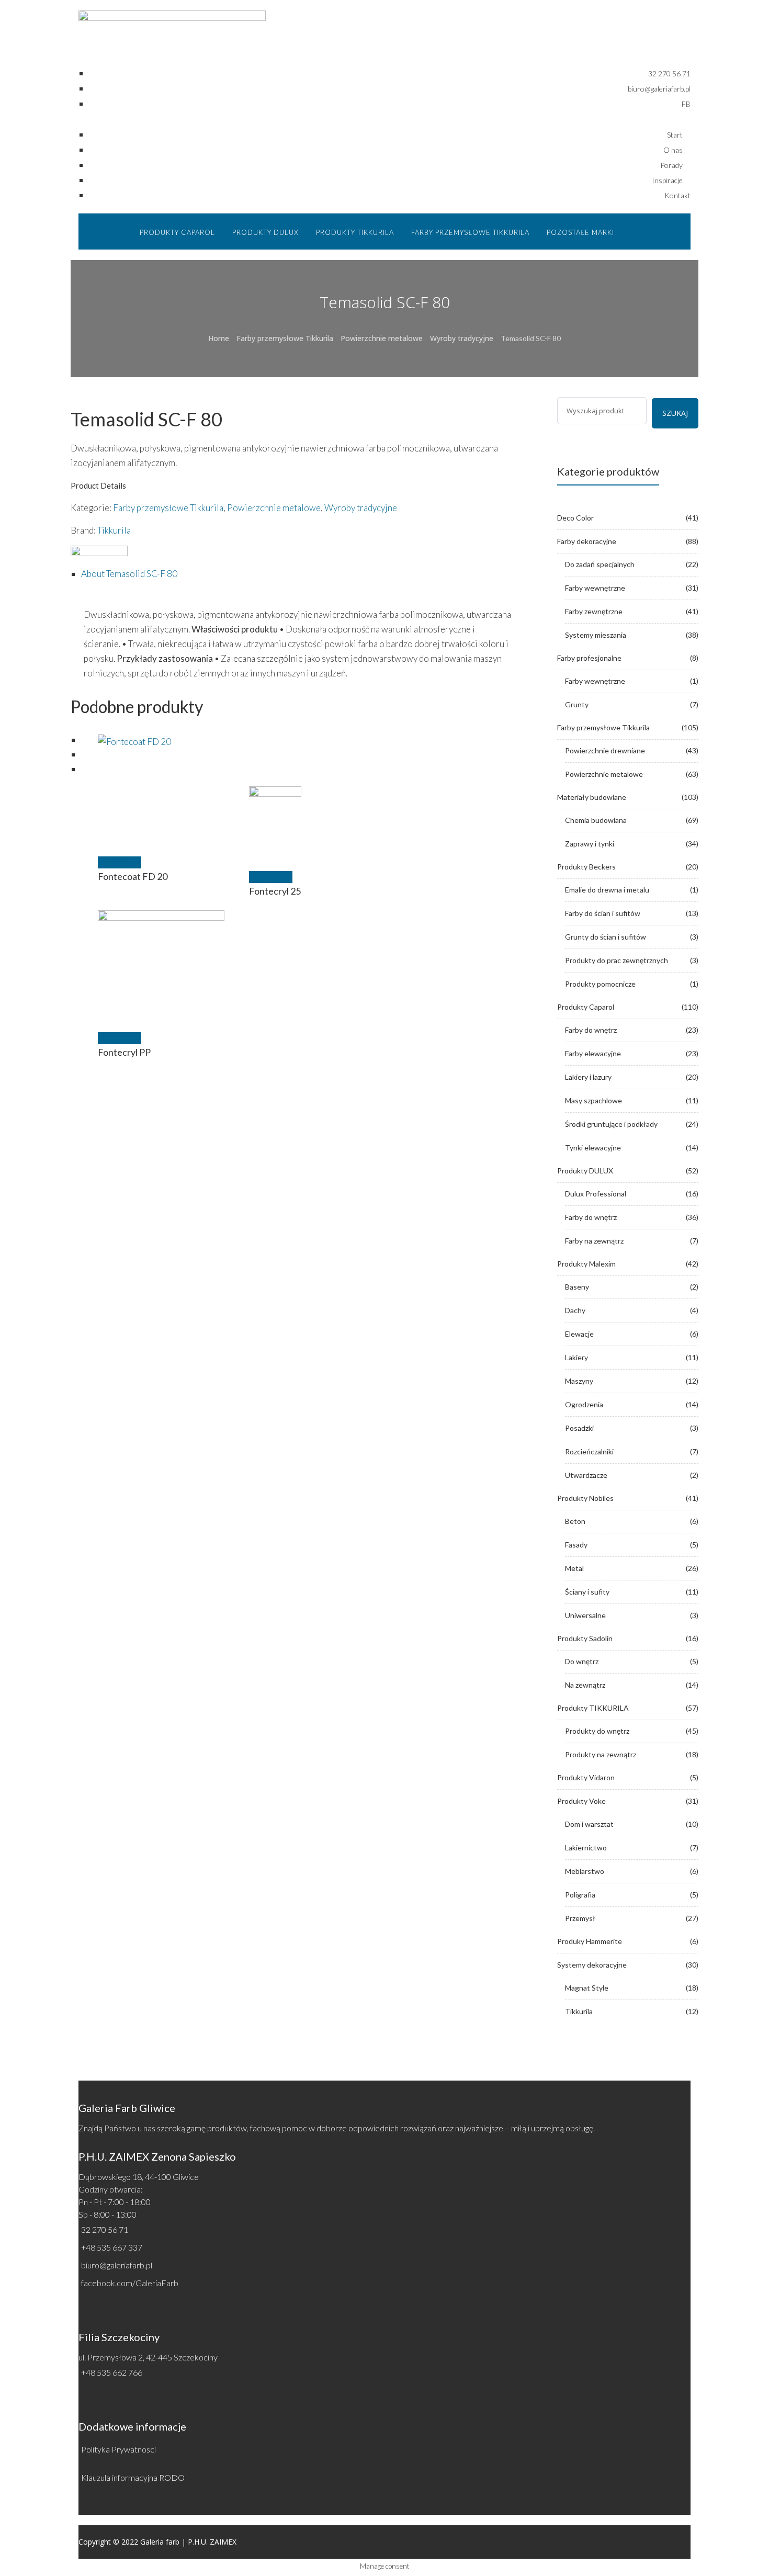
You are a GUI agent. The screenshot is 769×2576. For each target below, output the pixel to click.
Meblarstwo (585, 1871)
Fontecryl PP (124, 1052)
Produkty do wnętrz (597, 1731)
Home (219, 338)
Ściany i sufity (587, 1592)
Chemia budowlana (596, 820)
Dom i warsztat (589, 1824)
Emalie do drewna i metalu (607, 890)
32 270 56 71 (105, 2229)
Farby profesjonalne (589, 658)
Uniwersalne (585, 1615)
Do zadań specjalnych (600, 564)
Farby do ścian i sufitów (603, 913)
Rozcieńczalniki (589, 1451)
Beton (575, 1521)
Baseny (577, 1287)
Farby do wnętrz (591, 1030)
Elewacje (579, 1334)
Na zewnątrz (585, 1685)
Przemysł (580, 1918)
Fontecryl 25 (275, 891)
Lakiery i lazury (588, 1077)
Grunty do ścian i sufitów (606, 937)
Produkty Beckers (586, 867)
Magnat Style (587, 1988)
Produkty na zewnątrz (601, 1754)
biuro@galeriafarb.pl (117, 2265)
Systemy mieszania (596, 635)
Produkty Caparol (586, 1007)
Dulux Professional (596, 1194)
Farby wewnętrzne (595, 588)
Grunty (577, 704)
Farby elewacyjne (593, 1053)
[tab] (303, 574)
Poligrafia (580, 1895)
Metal (574, 1568)
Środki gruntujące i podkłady (611, 1124)
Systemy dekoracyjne (592, 1965)
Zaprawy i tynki (590, 844)
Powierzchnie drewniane (605, 750)
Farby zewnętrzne (594, 611)
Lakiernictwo (586, 1848)
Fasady (576, 1545)
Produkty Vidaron (586, 1777)
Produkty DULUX (585, 1171)
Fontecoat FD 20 (133, 876)
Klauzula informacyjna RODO (133, 2477)
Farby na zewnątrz (594, 1241)
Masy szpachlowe (593, 1100)
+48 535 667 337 (112, 2247)
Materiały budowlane (592, 797)
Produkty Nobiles (585, 1498)
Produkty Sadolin (585, 1638)
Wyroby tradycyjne (462, 338)
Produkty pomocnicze (600, 984)
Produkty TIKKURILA (593, 1708)
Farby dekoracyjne (587, 541)
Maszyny (579, 1381)
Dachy (575, 1310)
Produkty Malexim (586, 1264)
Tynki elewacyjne (593, 1148)
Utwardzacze (586, 1475)
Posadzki (579, 1428)
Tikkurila (114, 530)
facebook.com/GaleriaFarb (130, 2283)
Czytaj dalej (120, 862)
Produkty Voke (581, 1801)
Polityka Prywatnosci (118, 2449)
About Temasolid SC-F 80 (129, 574)
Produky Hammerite (590, 1941)
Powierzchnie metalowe (382, 338)
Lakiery (576, 1357)
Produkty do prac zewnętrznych (617, 960)
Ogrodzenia (584, 1404)
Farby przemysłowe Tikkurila (285, 338)
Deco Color (575, 518)
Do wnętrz (582, 1661)
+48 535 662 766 (112, 2372)
